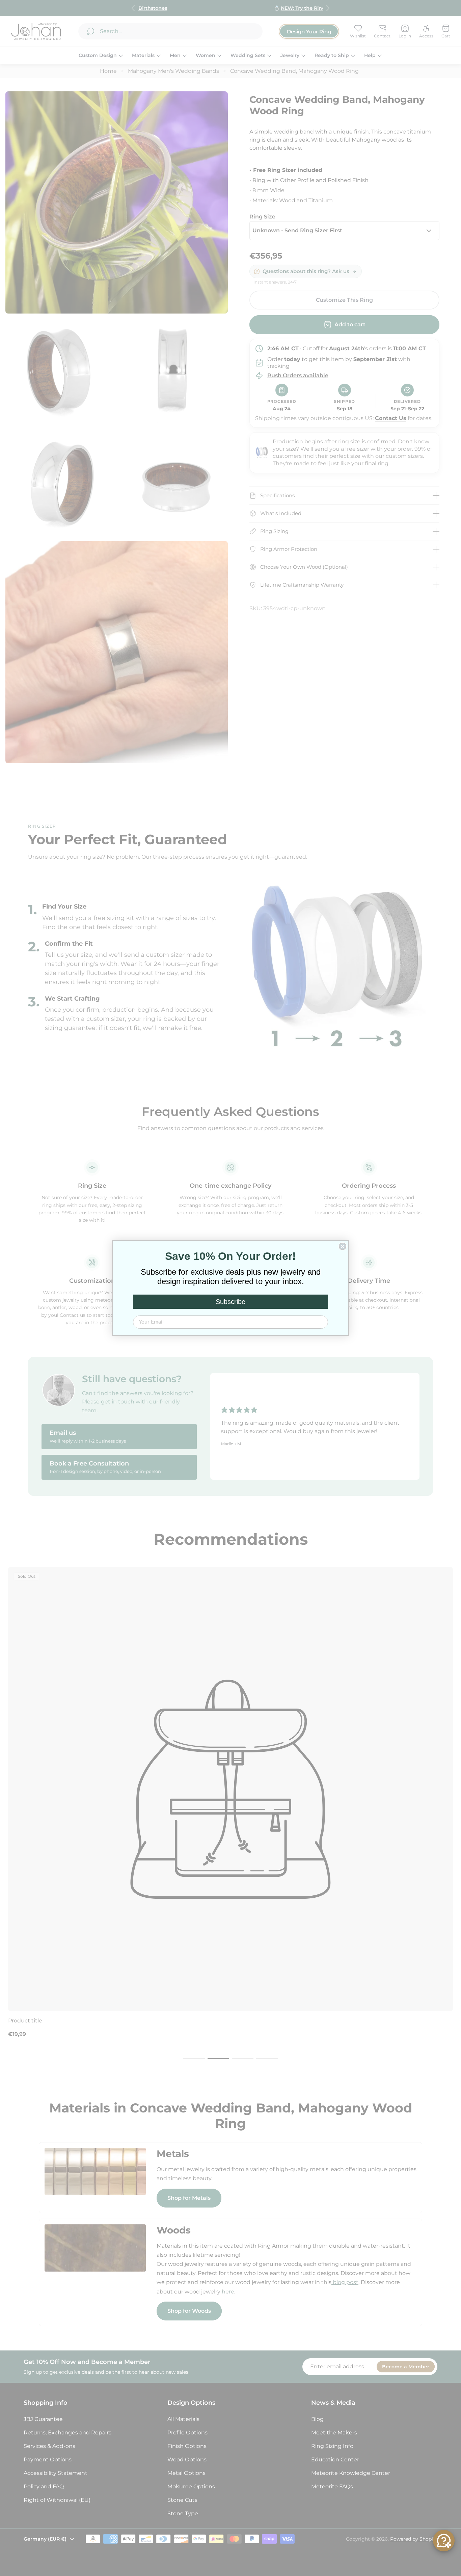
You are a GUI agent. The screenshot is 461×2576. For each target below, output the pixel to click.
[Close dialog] (343, 1246)
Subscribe (231, 1302)
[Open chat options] (444, 2541)
